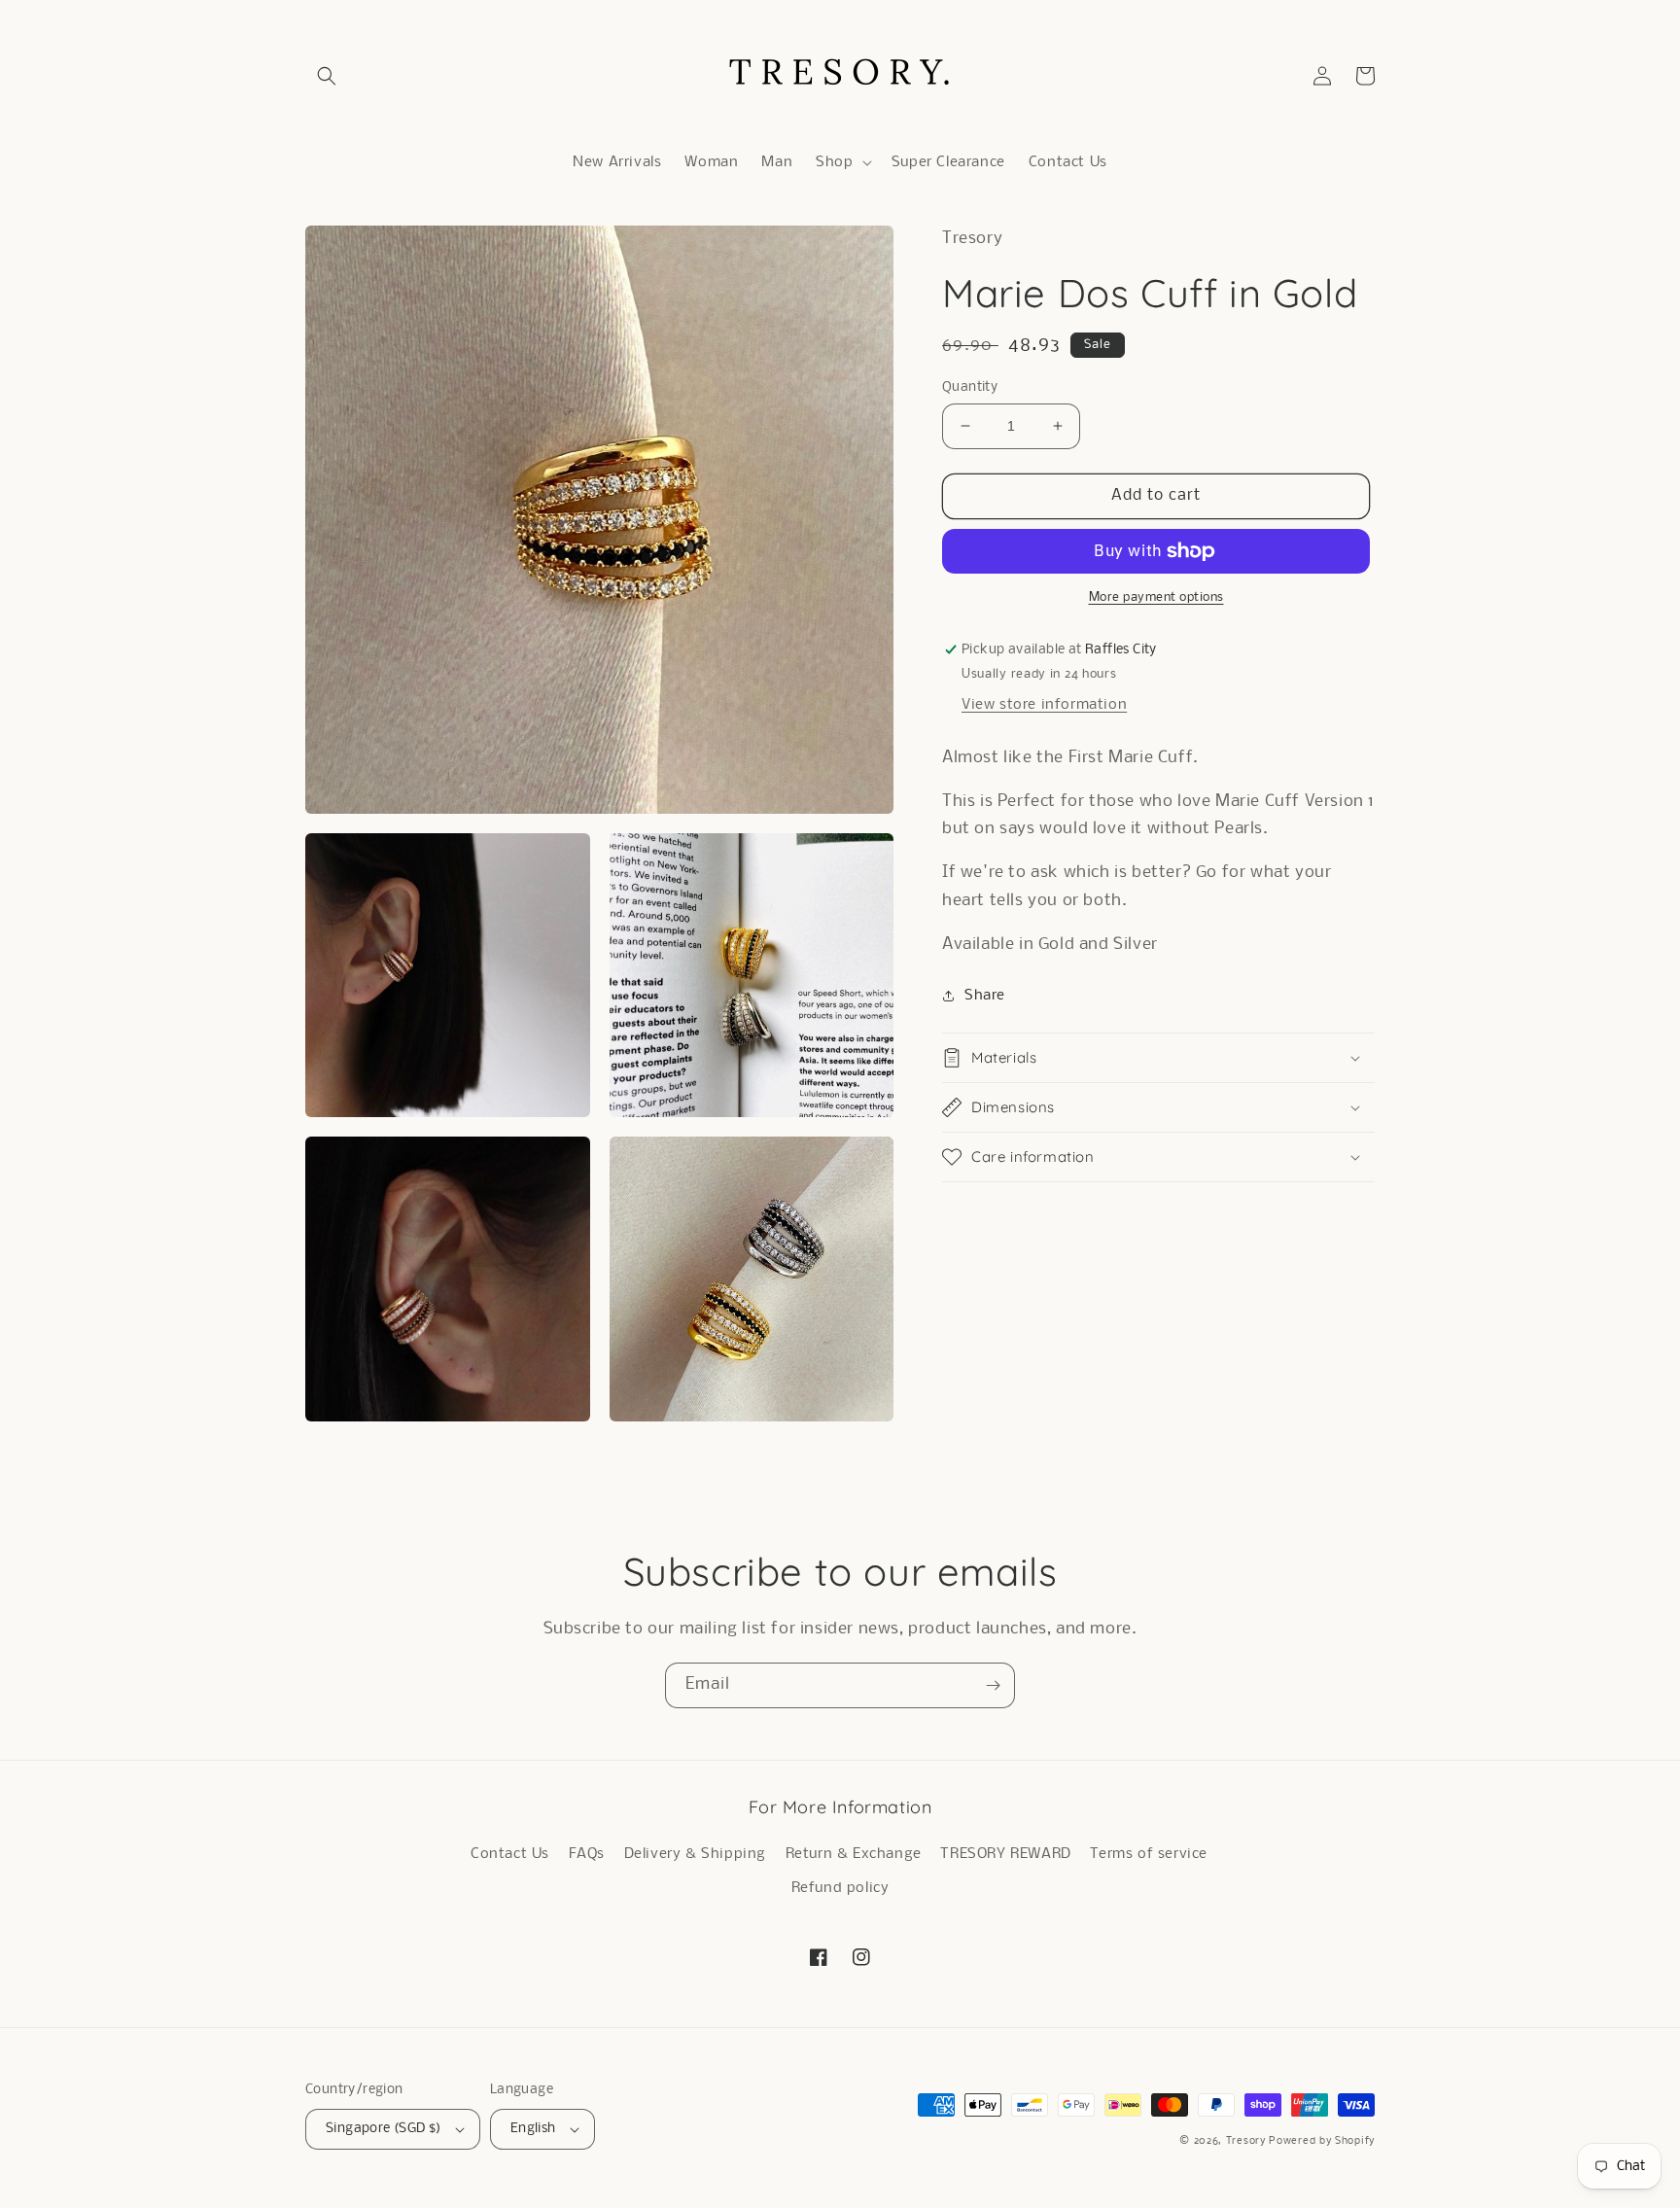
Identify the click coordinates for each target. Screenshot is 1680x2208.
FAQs (587, 1854)
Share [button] (985, 996)
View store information (1044, 705)
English (533, 2129)
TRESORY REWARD (1005, 1854)
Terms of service (1149, 1854)
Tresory (1248, 2141)
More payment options (1156, 597)
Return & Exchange (854, 1854)
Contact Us (510, 1854)
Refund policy (840, 1888)
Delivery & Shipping (695, 1854)
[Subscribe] (993, 1685)
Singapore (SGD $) (384, 2129)
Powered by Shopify (1322, 2141)
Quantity (970, 387)
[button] (327, 76)
